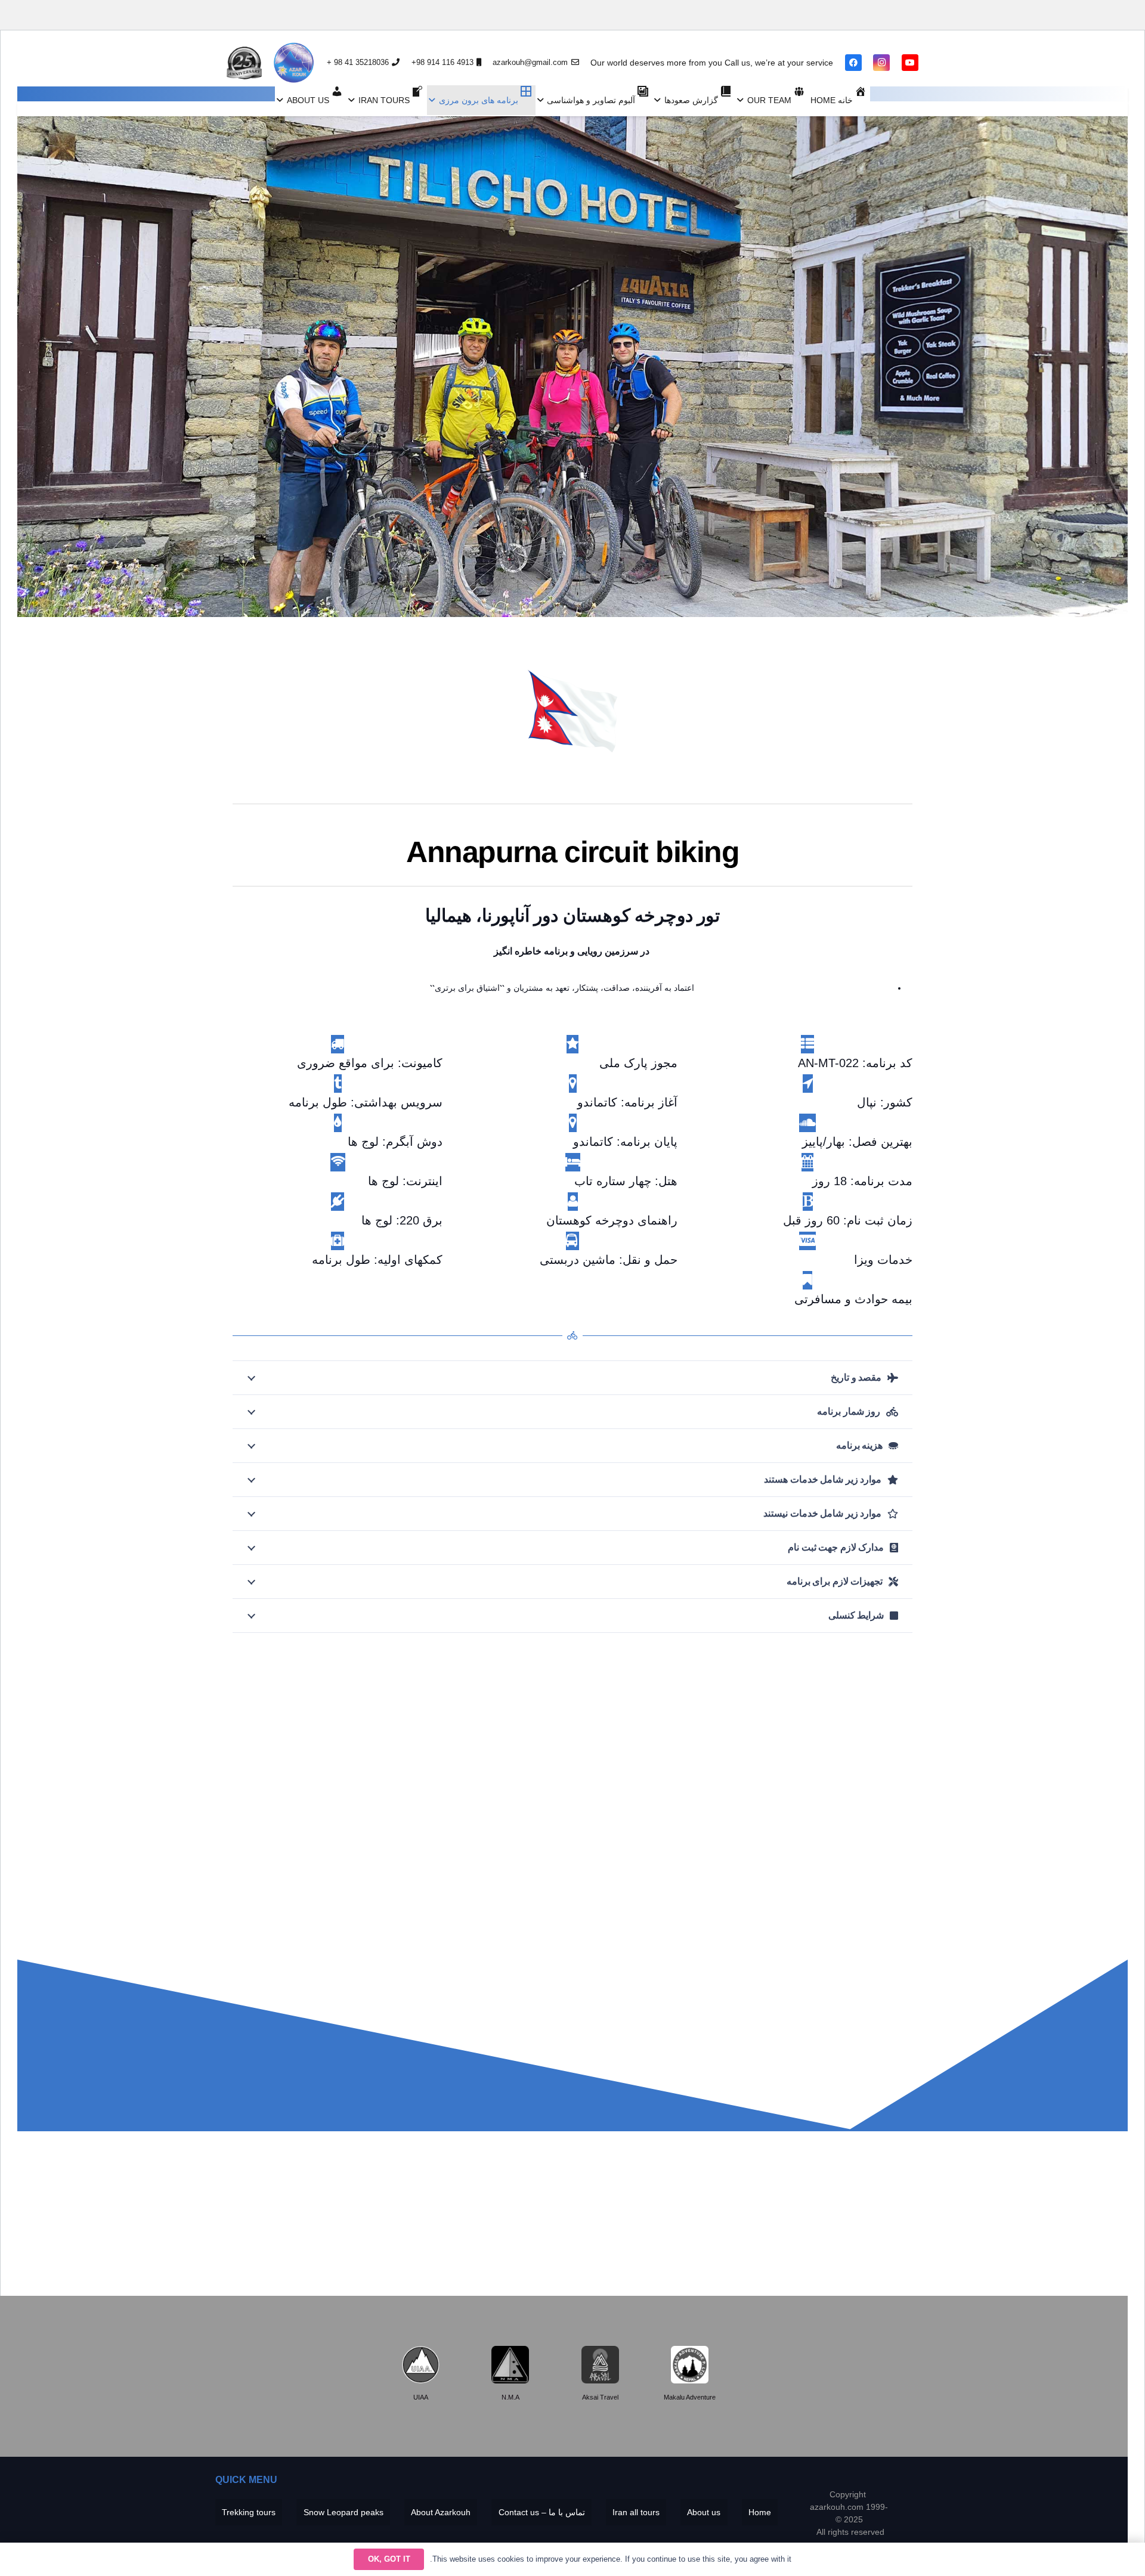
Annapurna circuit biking (572, 852)
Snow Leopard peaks (343, 2512)
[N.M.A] (510, 2365)
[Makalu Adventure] (690, 2365)
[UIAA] (421, 2365)
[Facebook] (853, 63)
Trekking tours (249, 2512)
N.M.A (510, 2397)
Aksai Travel (600, 2397)
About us (704, 2512)
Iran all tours (636, 2512)
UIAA (421, 2397)
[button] (742, 100)
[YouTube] (910, 63)
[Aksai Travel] (600, 2365)
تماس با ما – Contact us (542, 2512)
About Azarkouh (441, 2512)
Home (760, 2512)
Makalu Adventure (690, 2397)
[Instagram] (881, 63)
